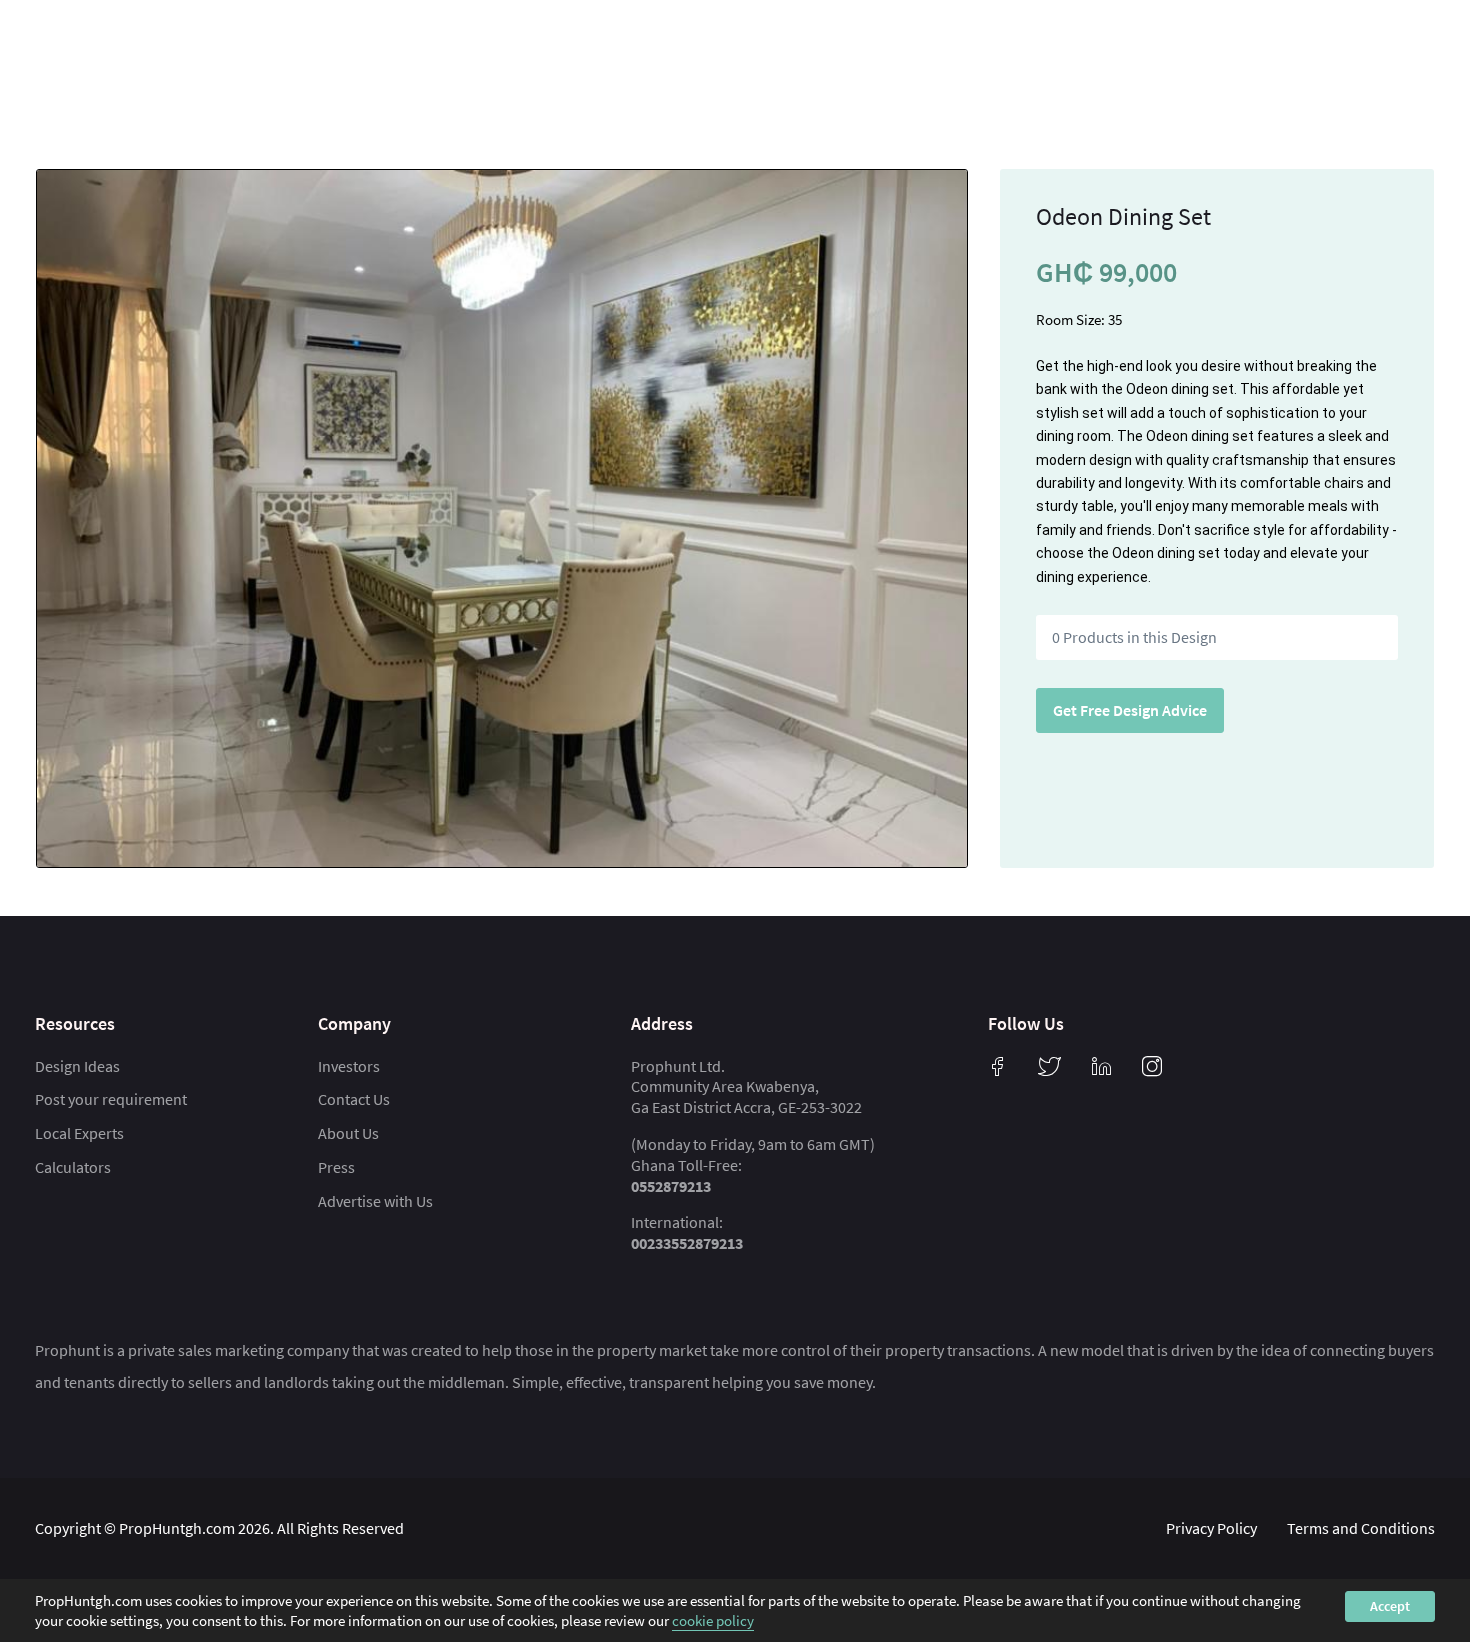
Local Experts (79, 1133)
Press (336, 1167)
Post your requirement (111, 1099)
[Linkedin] (1102, 1066)
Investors (349, 1066)
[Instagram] (1152, 1066)
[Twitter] (1050, 1066)
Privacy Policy (1211, 1528)
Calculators (73, 1167)
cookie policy (713, 1619)
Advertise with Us (375, 1201)
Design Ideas (77, 1066)
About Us (348, 1133)
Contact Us (354, 1099)
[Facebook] (998, 1066)
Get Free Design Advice (1130, 710)
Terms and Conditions (1361, 1528)
